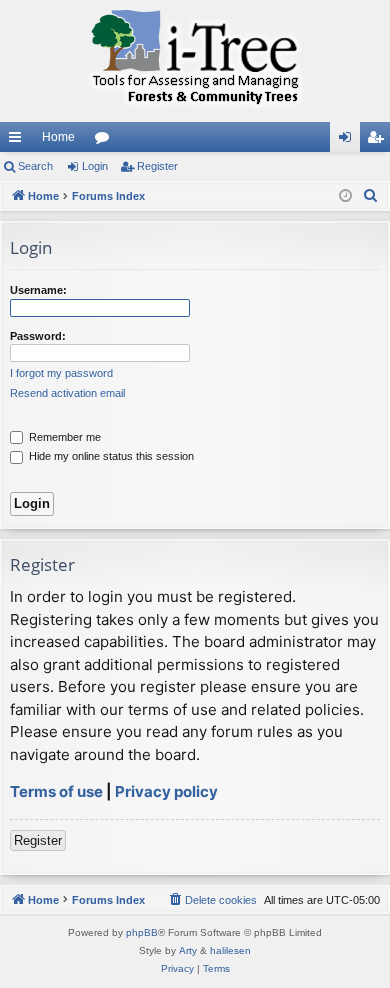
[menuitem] (371, 196)
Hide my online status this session (110, 456)
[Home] (195, 61)
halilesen (230, 950)
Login (95, 166)
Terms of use (56, 791)
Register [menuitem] (379, 141)
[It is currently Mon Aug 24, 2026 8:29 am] (345, 196)
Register (157, 166)
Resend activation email (67, 393)
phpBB (142, 932)
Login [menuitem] (349, 141)
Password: (38, 336)
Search (35, 166)
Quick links (19, 141)
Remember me (63, 437)
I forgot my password (61, 373)
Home (58, 137)
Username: (38, 290)
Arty (188, 950)
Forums (106, 141)
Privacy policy (166, 791)
